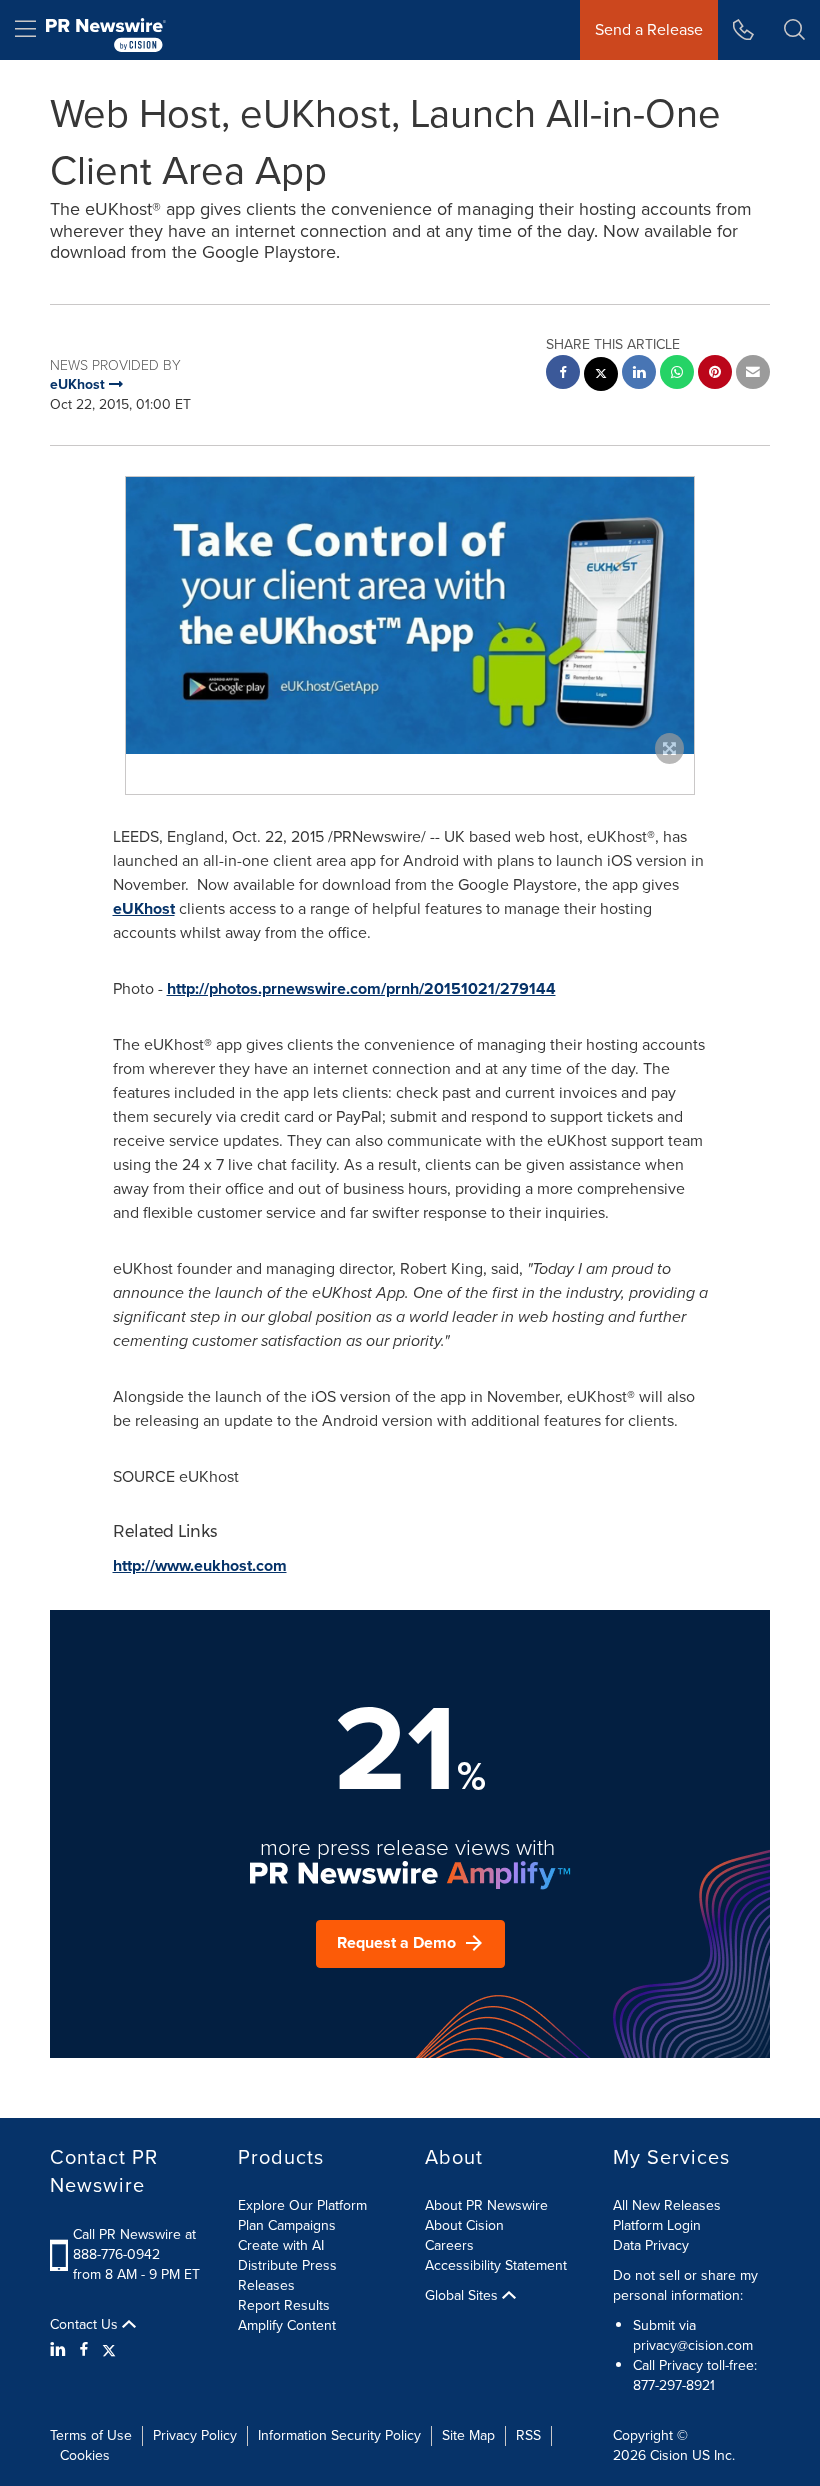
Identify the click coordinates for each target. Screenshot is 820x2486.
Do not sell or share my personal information (685, 2285)
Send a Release (649, 29)
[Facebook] (84, 2350)
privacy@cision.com (693, 2345)
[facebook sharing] (563, 374)
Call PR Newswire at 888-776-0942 (134, 2244)
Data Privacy (651, 2245)
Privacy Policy (195, 2435)
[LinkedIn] (60, 2350)
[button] (410, 615)
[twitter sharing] (601, 376)
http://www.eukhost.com (200, 1565)
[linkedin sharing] (639, 374)
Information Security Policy (339, 2435)
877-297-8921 (674, 2385)
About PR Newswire (486, 2205)
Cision (669, 2455)
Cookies (85, 2455)
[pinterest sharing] (715, 374)
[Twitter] (109, 2350)
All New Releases (667, 2205)
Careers (449, 2245)
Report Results (284, 2305)
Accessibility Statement (496, 2265)
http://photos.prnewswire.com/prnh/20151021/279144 (361, 988)
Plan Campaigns (287, 2225)
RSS (528, 2435)
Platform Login (657, 2225)
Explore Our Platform (302, 2205)
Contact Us (86, 2325)
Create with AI (281, 2245)
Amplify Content (287, 2325)
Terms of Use (91, 2435)
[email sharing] (753, 374)
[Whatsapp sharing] (677, 374)
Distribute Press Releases (287, 2275)
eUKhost (144, 908)
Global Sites (463, 2296)
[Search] (794, 30)
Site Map (468, 2435)
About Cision (464, 2225)
